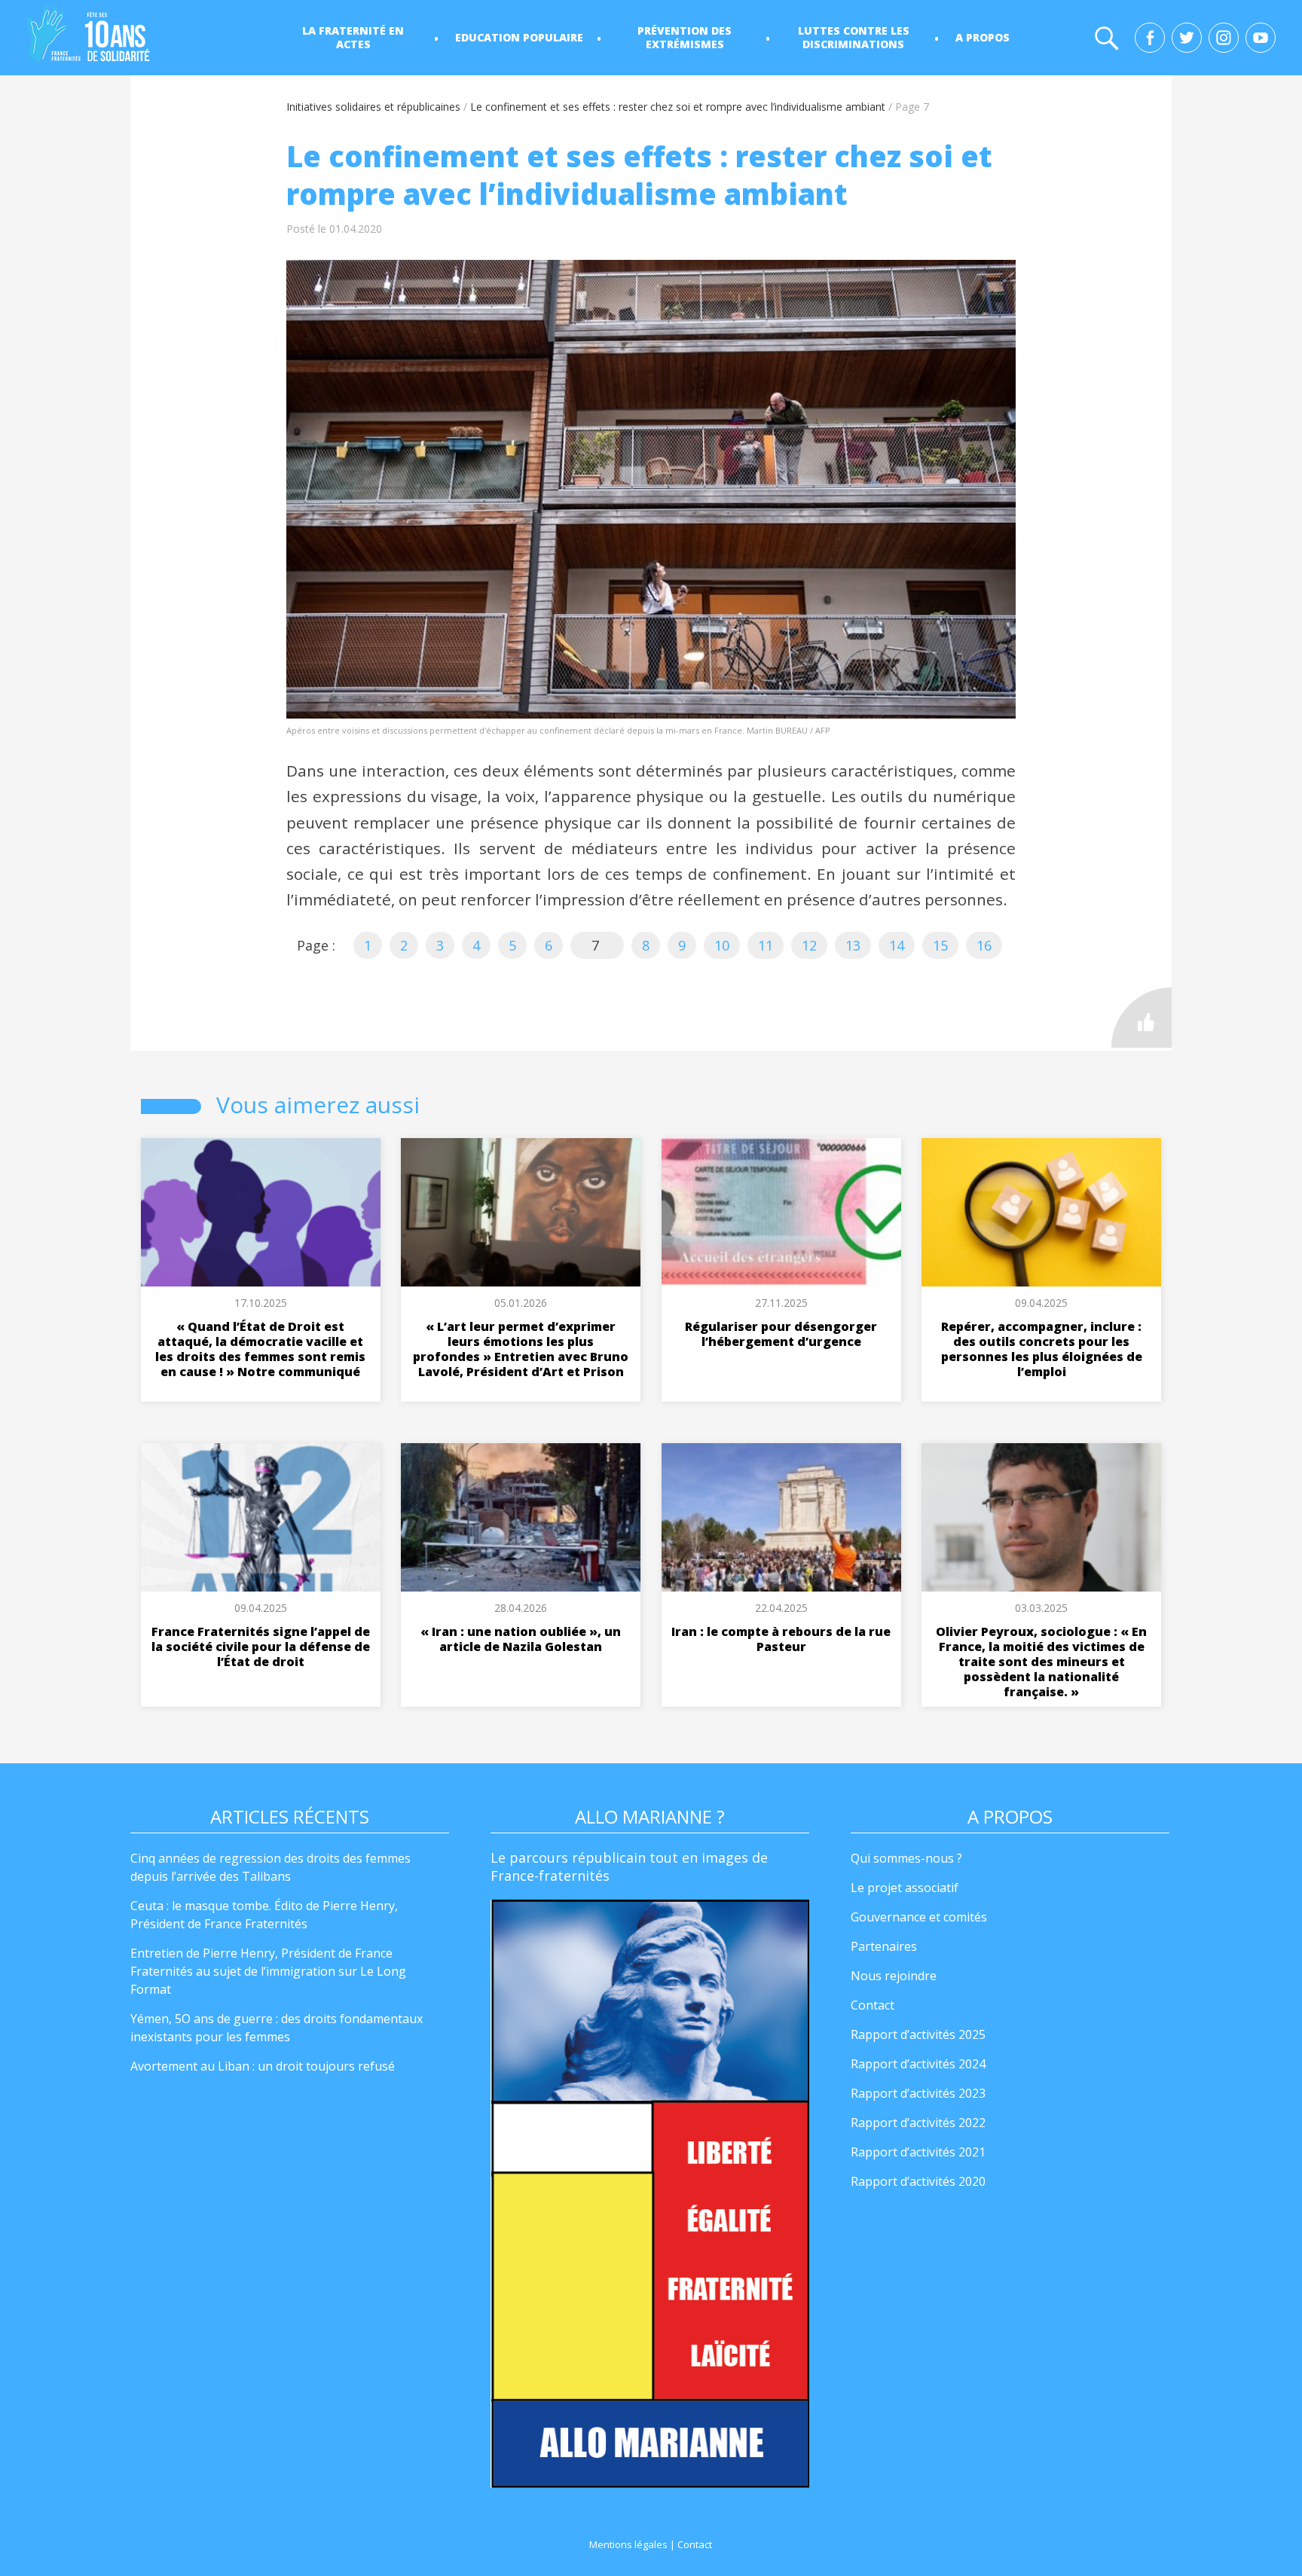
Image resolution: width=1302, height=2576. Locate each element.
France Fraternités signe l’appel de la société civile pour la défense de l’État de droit (261, 1647)
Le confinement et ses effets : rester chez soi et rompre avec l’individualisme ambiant (678, 107)
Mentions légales (628, 2544)
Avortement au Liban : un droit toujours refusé (263, 2066)
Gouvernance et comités (919, 1917)
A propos (983, 37)
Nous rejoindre (894, 1976)
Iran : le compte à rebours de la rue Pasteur (781, 1639)
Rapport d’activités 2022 (918, 2123)
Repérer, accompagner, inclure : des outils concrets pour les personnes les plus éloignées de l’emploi (1042, 1349)
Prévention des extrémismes (685, 37)
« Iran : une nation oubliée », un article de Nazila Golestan (521, 1639)
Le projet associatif (905, 1888)
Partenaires (884, 1946)
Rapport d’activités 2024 (918, 2064)
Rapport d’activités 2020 (918, 2181)
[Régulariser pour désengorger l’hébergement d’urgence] (781, 1212)
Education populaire (519, 37)
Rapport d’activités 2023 (918, 2093)
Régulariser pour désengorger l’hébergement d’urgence (781, 1334)
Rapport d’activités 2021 (918, 2152)
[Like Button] (1142, 1018)
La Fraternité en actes (353, 37)
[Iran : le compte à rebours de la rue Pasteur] (781, 1517)
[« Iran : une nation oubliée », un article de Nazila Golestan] (521, 1517)
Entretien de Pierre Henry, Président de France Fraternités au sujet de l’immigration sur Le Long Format (268, 1971)
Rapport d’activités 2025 (918, 2034)
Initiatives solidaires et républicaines (373, 107)
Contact (873, 2005)
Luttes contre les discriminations (854, 37)
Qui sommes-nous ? (906, 1858)
